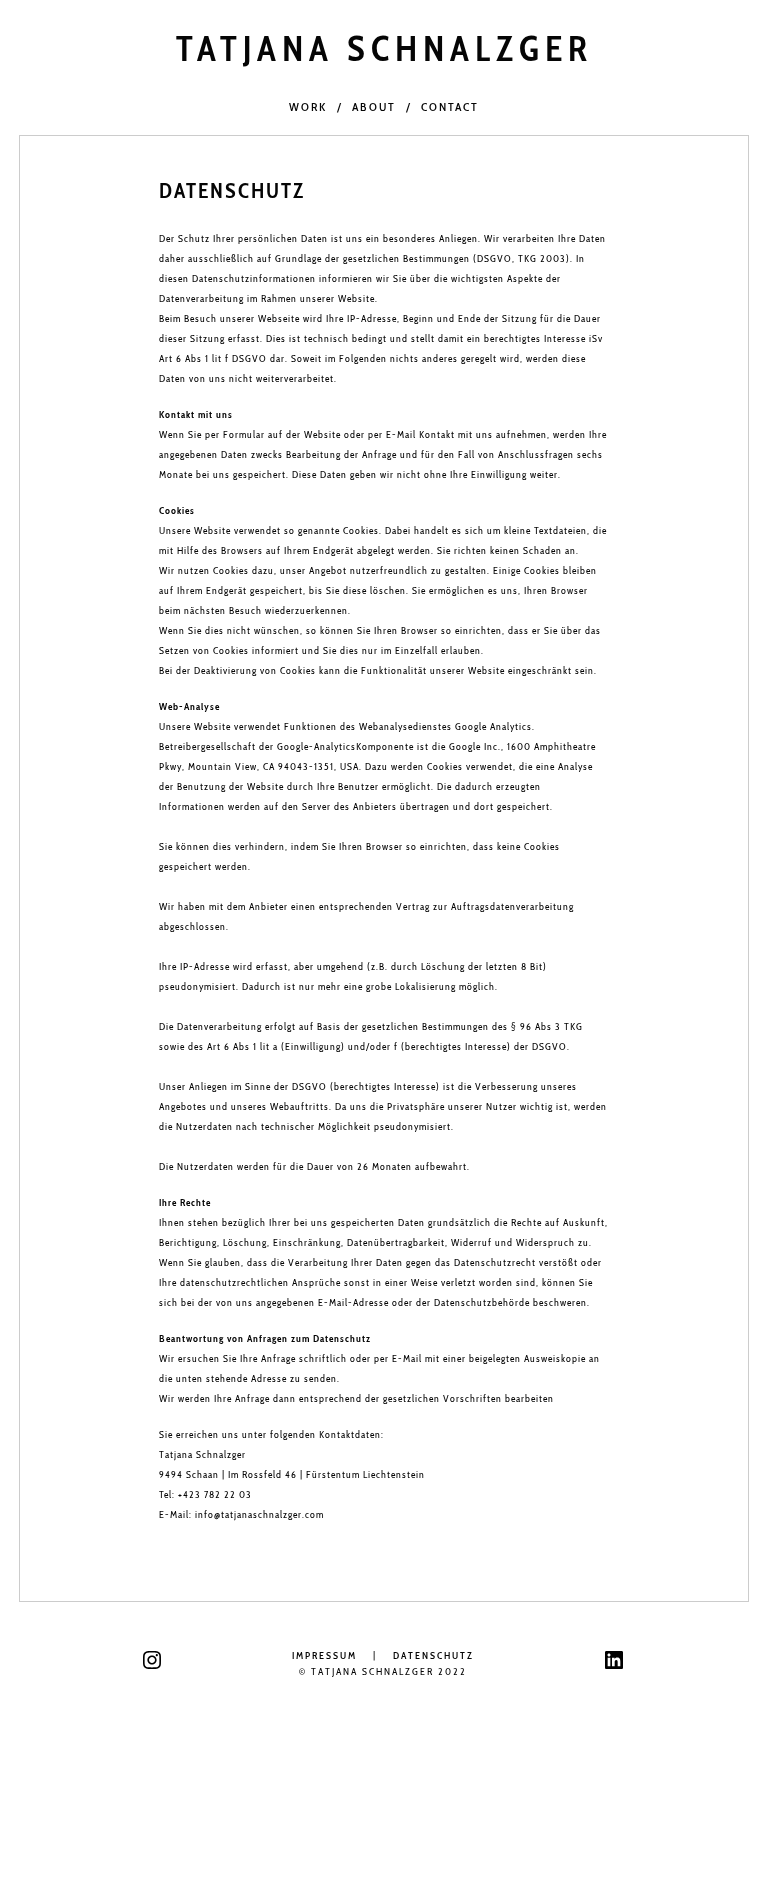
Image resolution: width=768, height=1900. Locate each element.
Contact (450, 106)
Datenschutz (433, 1655)
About (374, 106)
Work (308, 106)
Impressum (324, 1655)
